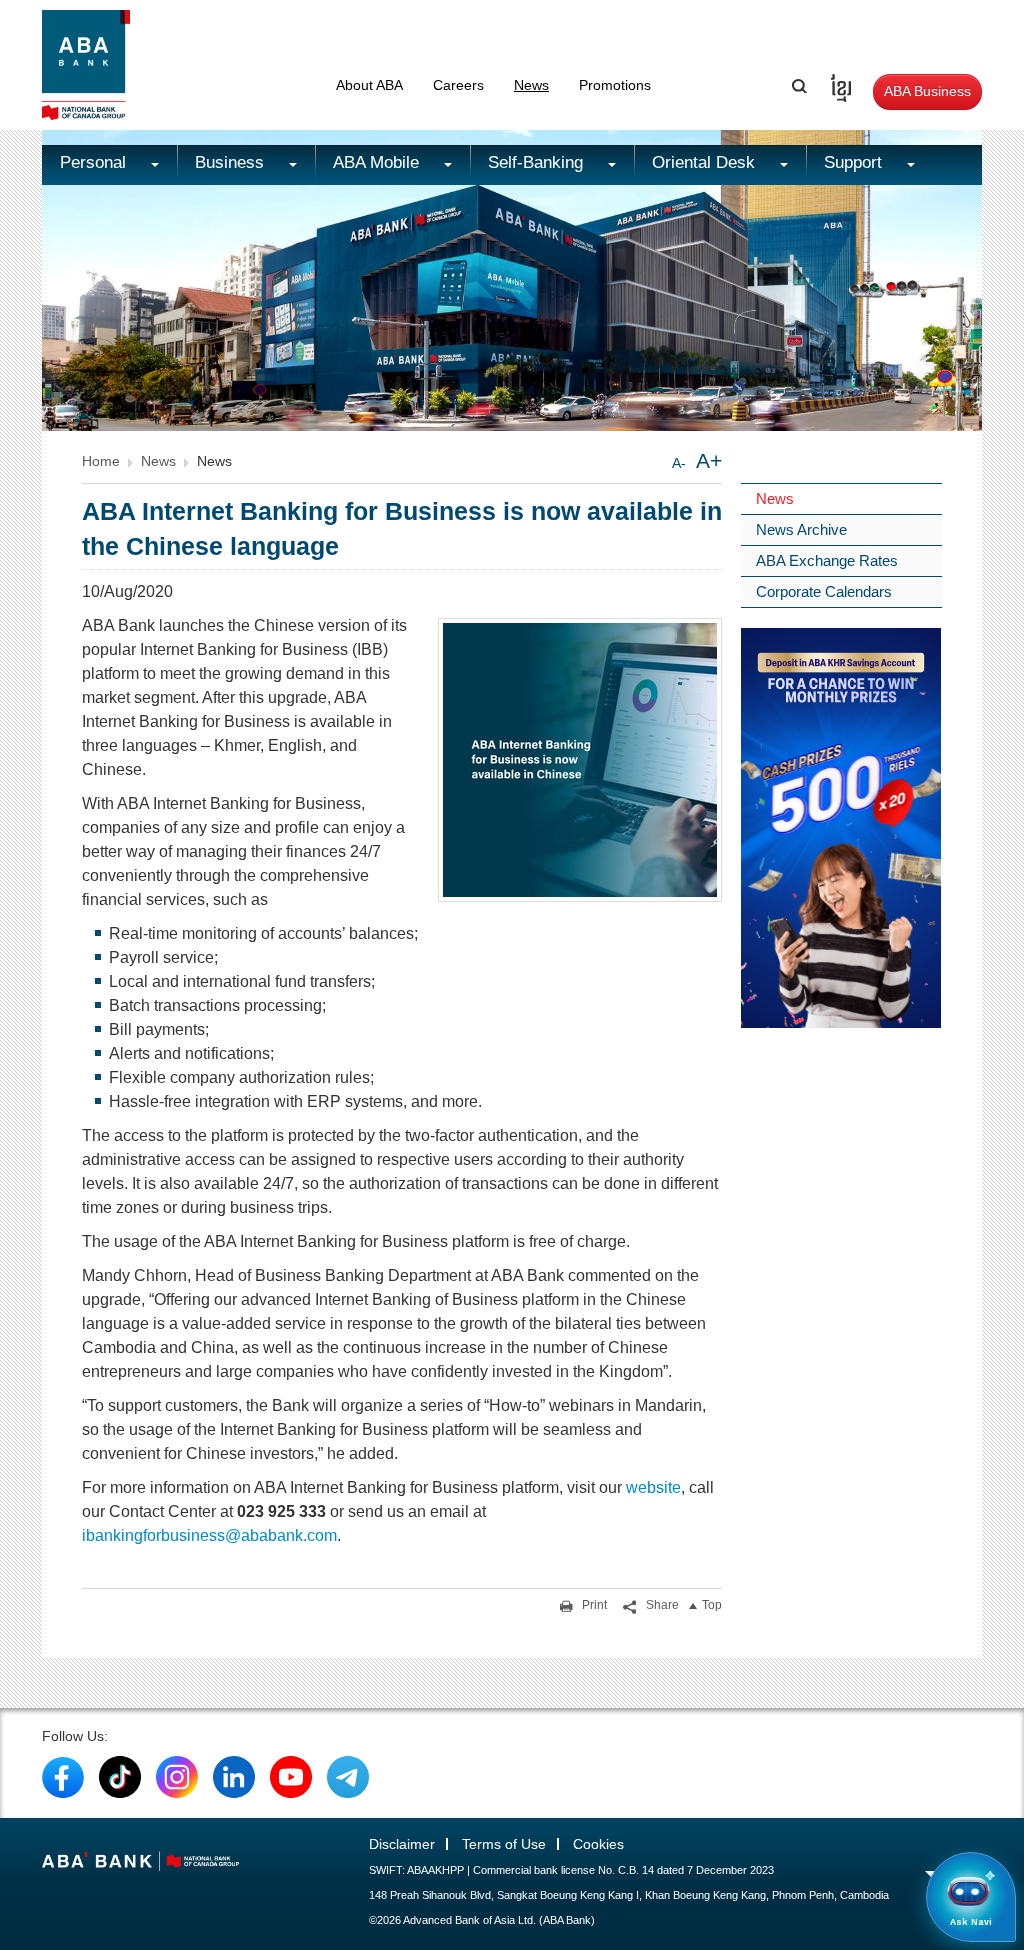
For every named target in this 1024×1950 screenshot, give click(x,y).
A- (679, 463)
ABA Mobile (378, 162)
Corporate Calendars (824, 591)
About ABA (369, 85)
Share (661, 1605)
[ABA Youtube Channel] (291, 1776)
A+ (709, 460)
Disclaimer (402, 1844)
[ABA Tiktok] (120, 1776)
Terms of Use (504, 1844)
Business (232, 162)
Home (101, 461)
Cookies (598, 1844)
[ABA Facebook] (63, 1776)
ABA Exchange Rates (827, 560)
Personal (95, 162)
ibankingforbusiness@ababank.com (209, 1535)
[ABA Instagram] (177, 1776)
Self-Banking (538, 162)
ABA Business (927, 91)
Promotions (615, 85)
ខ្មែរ (834, 85)
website (653, 1487)
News (531, 85)
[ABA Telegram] (348, 1776)
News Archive (801, 529)
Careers (458, 85)
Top (712, 1605)
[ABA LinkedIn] (234, 1776)
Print (593, 1605)
